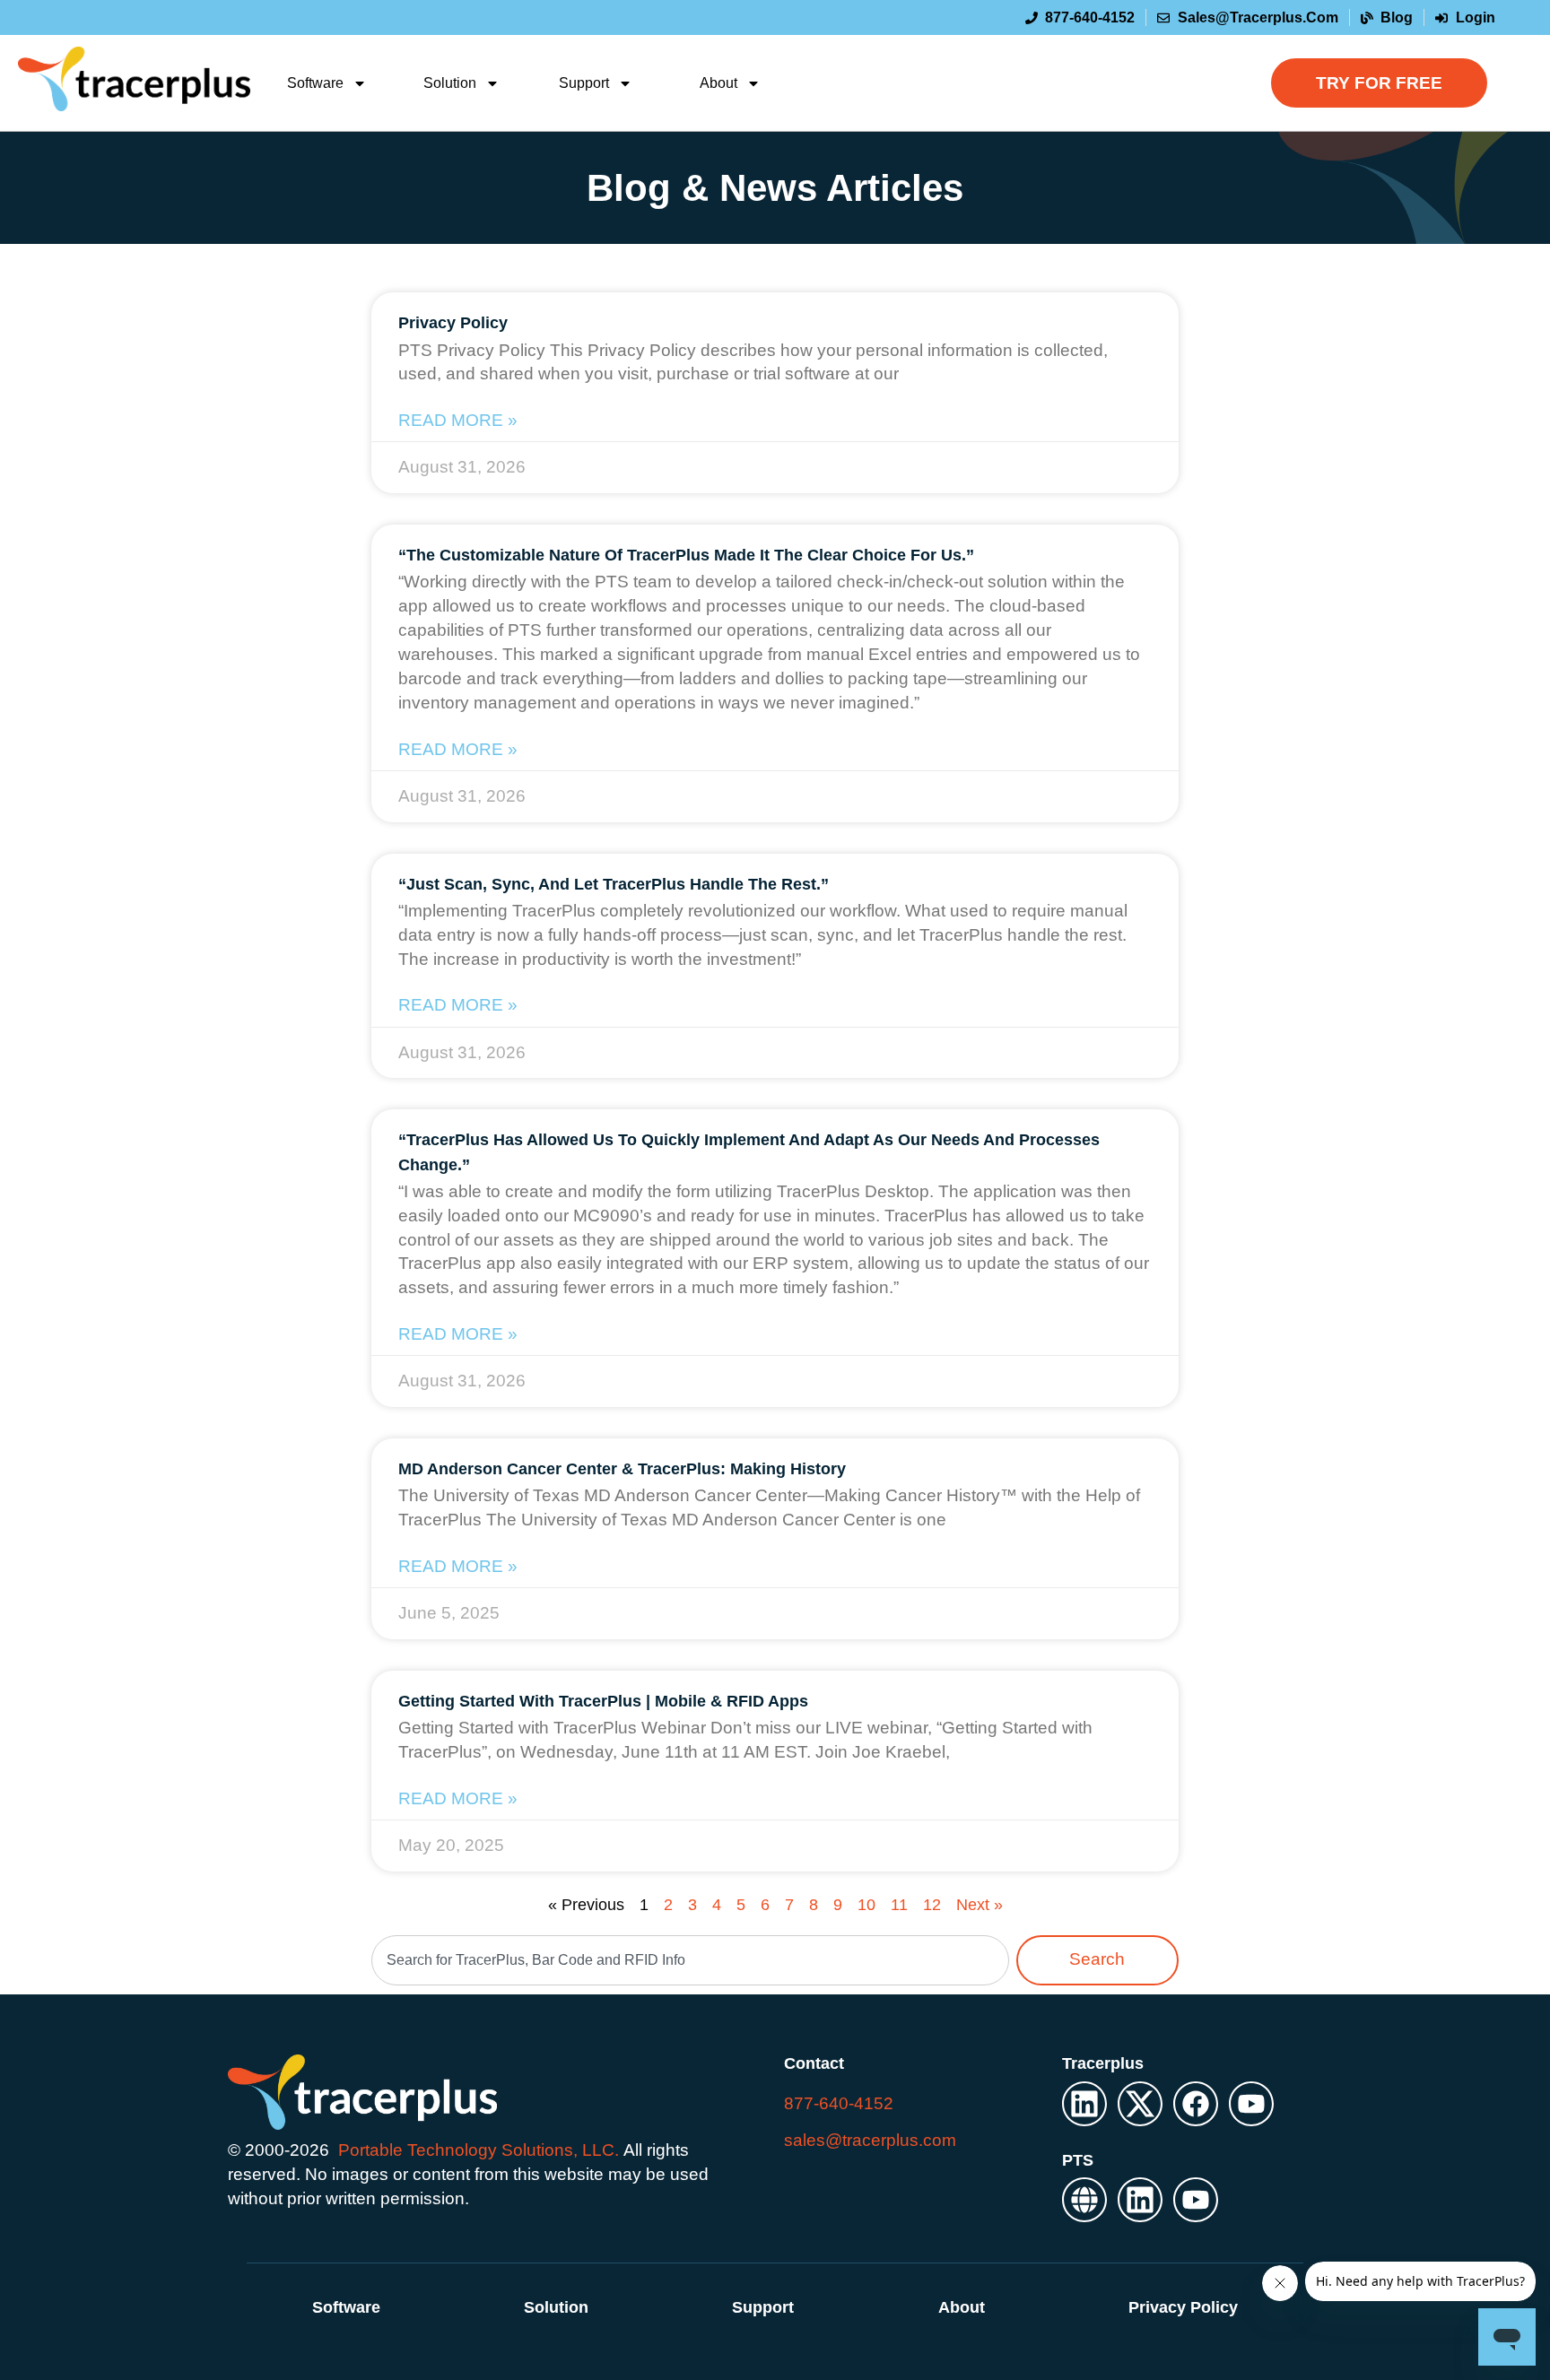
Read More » (458, 420)
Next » (980, 1905)
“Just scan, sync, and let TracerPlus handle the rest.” (614, 884)
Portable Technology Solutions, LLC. (479, 2150)
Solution (450, 83)
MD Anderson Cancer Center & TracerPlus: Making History (622, 1469)
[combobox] (690, 1960)
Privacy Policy (453, 323)
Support (584, 83)
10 (866, 1905)
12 (932, 1905)
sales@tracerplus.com (870, 2140)
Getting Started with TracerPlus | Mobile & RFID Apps (603, 1701)
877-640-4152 (839, 2103)
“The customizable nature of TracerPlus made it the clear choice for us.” (686, 555)
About (718, 83)
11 (899, 1905)
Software (315, 83)
